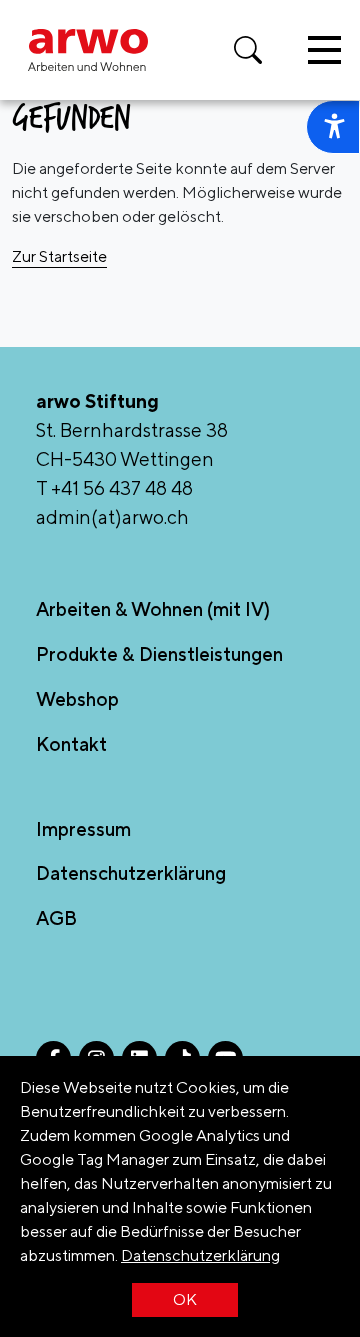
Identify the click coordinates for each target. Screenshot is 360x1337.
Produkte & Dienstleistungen (159, 654)
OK (185, 1299)
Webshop (77, 699)
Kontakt (71, 744)
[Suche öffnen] (248, 50)
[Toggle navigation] (324, 50)
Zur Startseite (59, 256)
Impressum (83, 829)
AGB (56, 918)
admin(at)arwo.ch (112, 517)
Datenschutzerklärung (200, 1255)
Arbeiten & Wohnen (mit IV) (153, 609)
